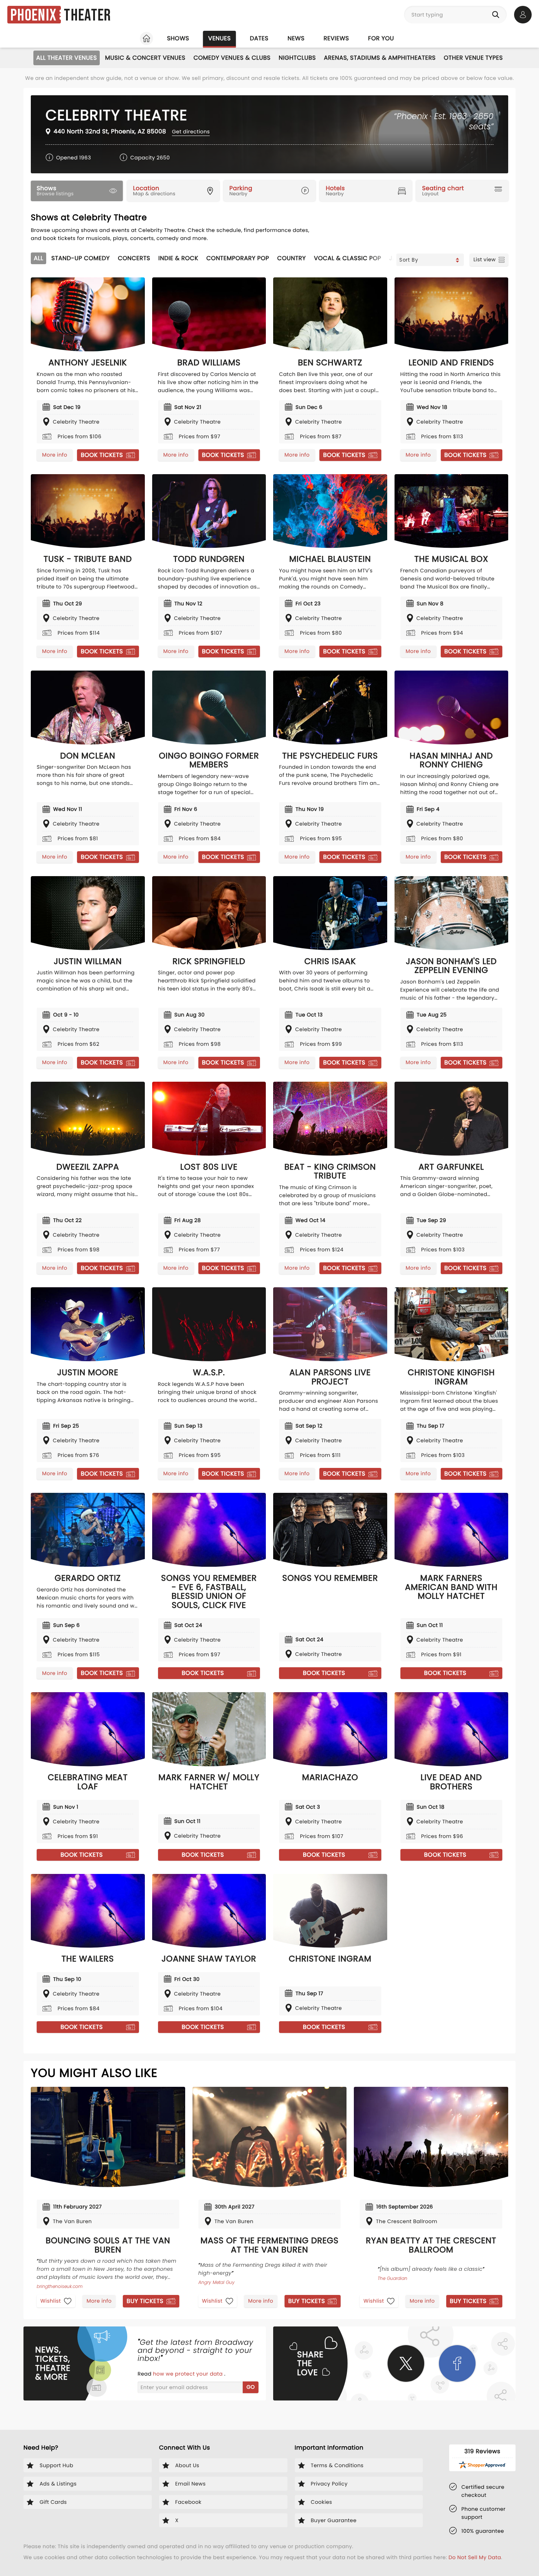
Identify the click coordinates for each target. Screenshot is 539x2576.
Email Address (168, 1277)
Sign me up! (367, 1310)
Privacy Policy (309, 1325)
